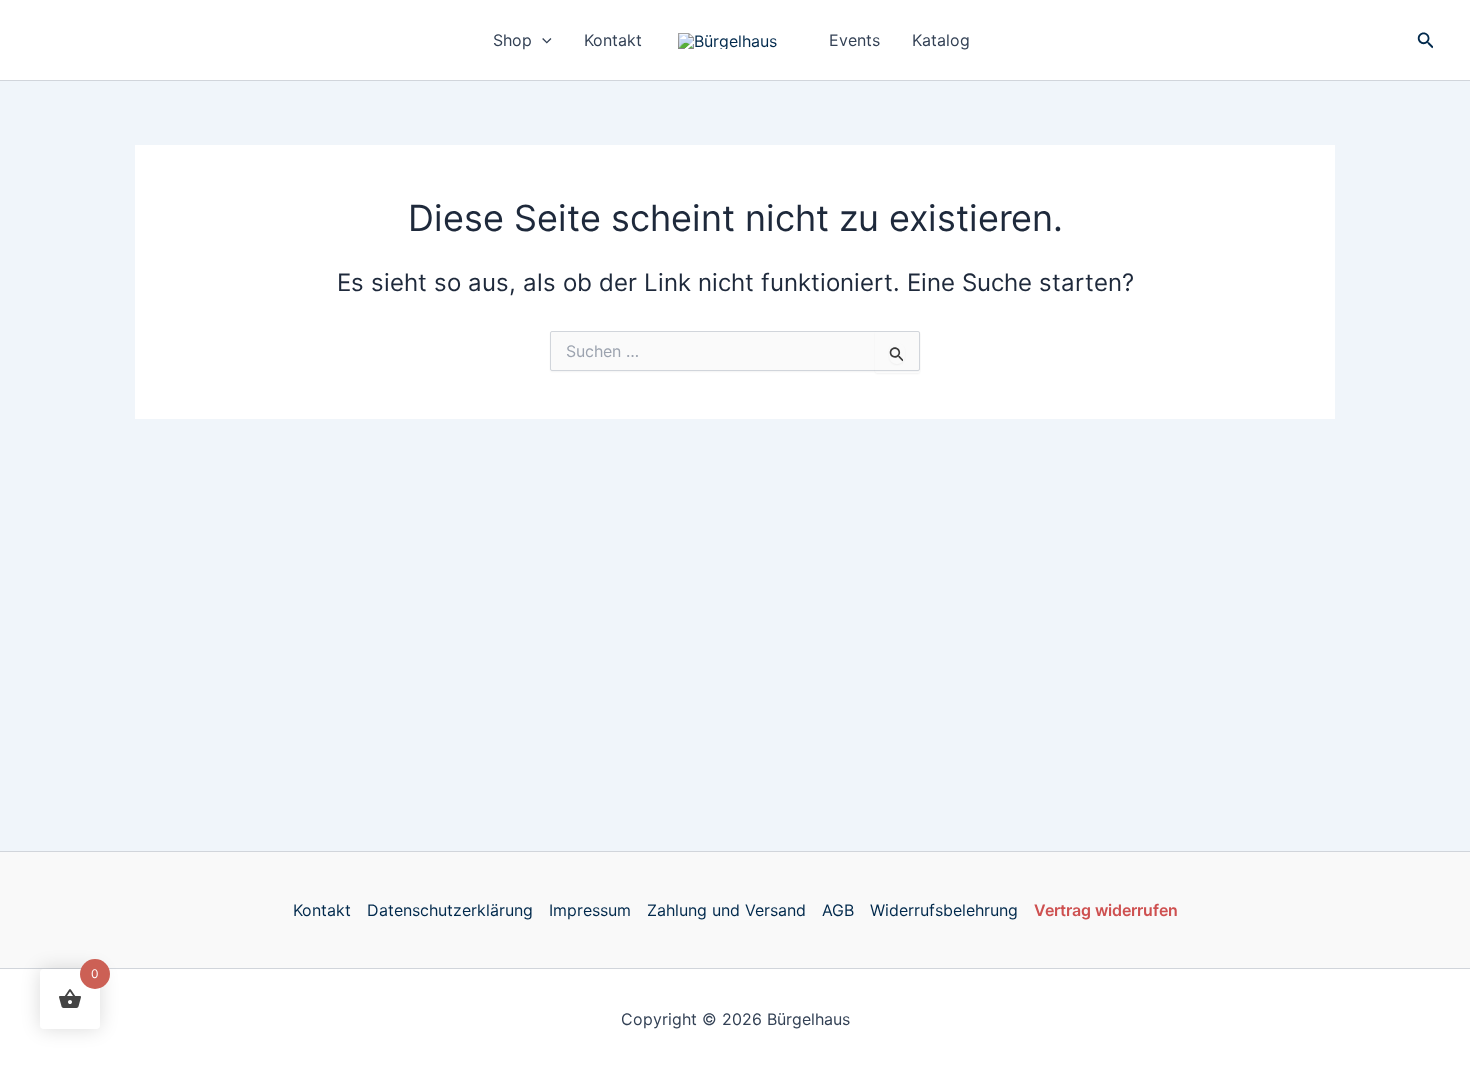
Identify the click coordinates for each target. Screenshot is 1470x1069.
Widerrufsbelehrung (944, 910)
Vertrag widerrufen (1106, 910)
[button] (542, 40)
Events (854, 40)
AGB (838, 910)
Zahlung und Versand (726, 910)
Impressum (590, 910)
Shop (512, 40)
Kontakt (613, 40)
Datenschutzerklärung (450, 910)
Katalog (941, 40)
